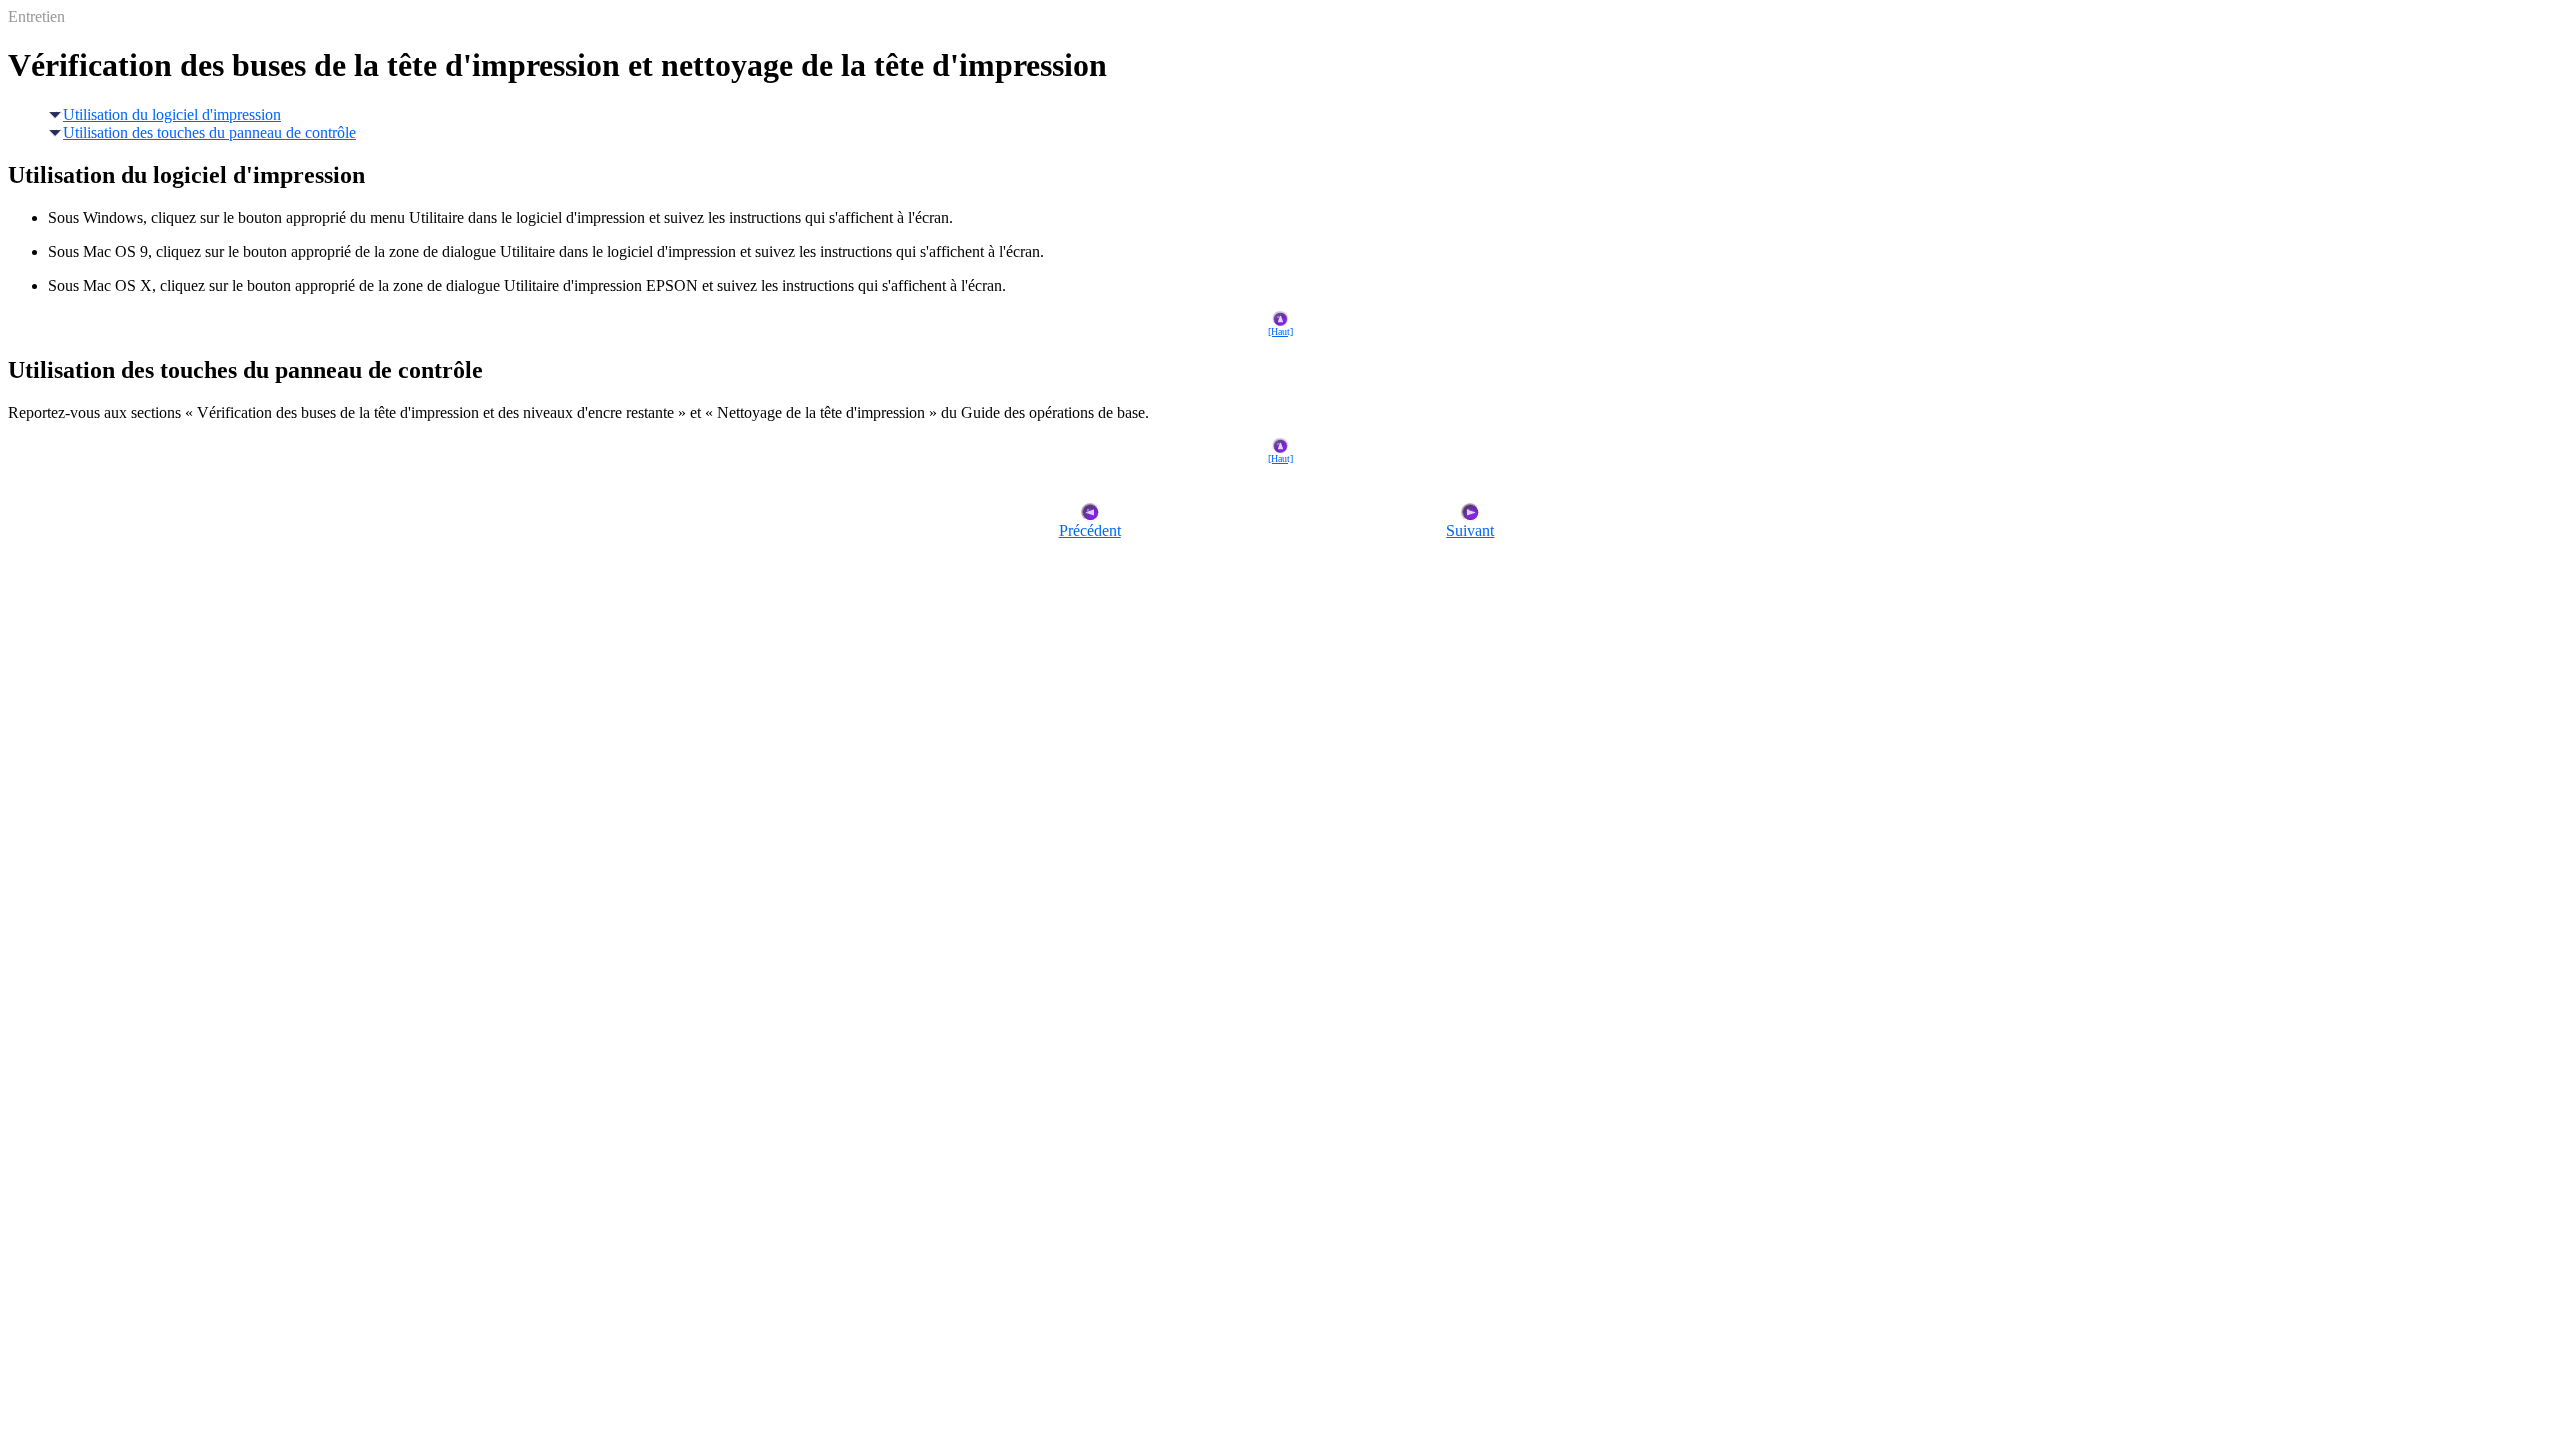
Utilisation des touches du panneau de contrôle (209, 132)
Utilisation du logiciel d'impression (172, 114)
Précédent (1090, 530)
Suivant (1470, 530)
